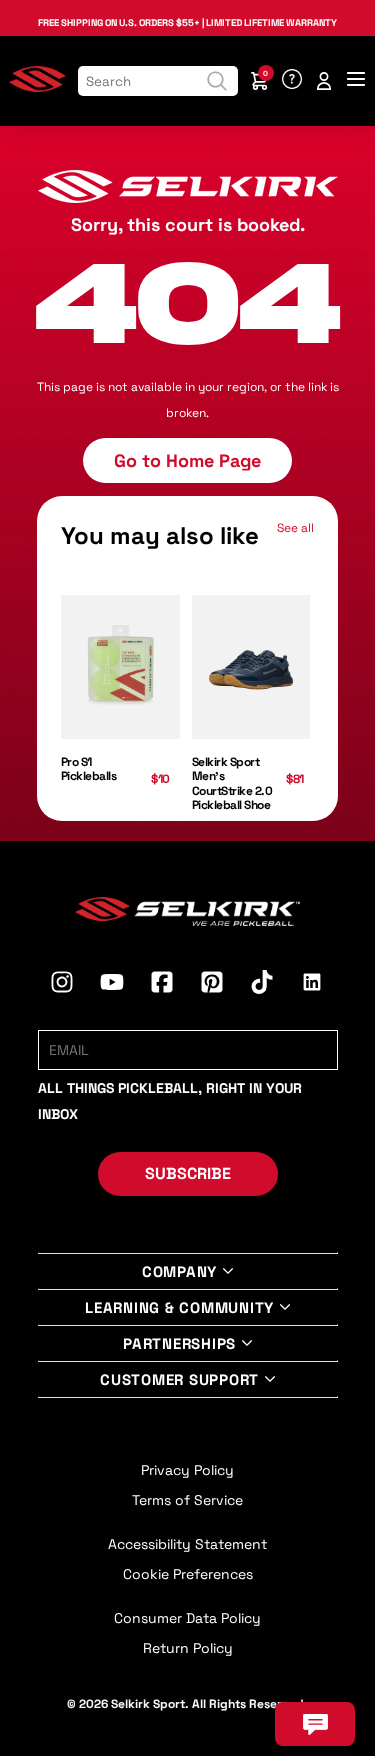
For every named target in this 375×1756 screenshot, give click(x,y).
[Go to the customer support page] (292, 81)
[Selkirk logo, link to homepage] (37, 88)
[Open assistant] (315, 1724)
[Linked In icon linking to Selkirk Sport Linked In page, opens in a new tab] (312, 985)
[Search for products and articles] (217, 81)
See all (295, 528)
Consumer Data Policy (187, 1618)
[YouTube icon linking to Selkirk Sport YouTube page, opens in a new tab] (112, 985)
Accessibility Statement (187, 1544)
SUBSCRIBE (188, 1173)
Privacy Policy (187, 1470)
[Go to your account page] (324, 81)
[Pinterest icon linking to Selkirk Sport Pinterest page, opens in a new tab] (212, 985)
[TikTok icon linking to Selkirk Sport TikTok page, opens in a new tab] (262, 985)
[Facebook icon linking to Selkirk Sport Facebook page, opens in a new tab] (162, 985)
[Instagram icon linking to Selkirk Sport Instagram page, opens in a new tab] (62, 985)
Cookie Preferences (188, 1574)
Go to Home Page (187, 460)
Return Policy (188, 1648)
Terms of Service (187, 1500)
